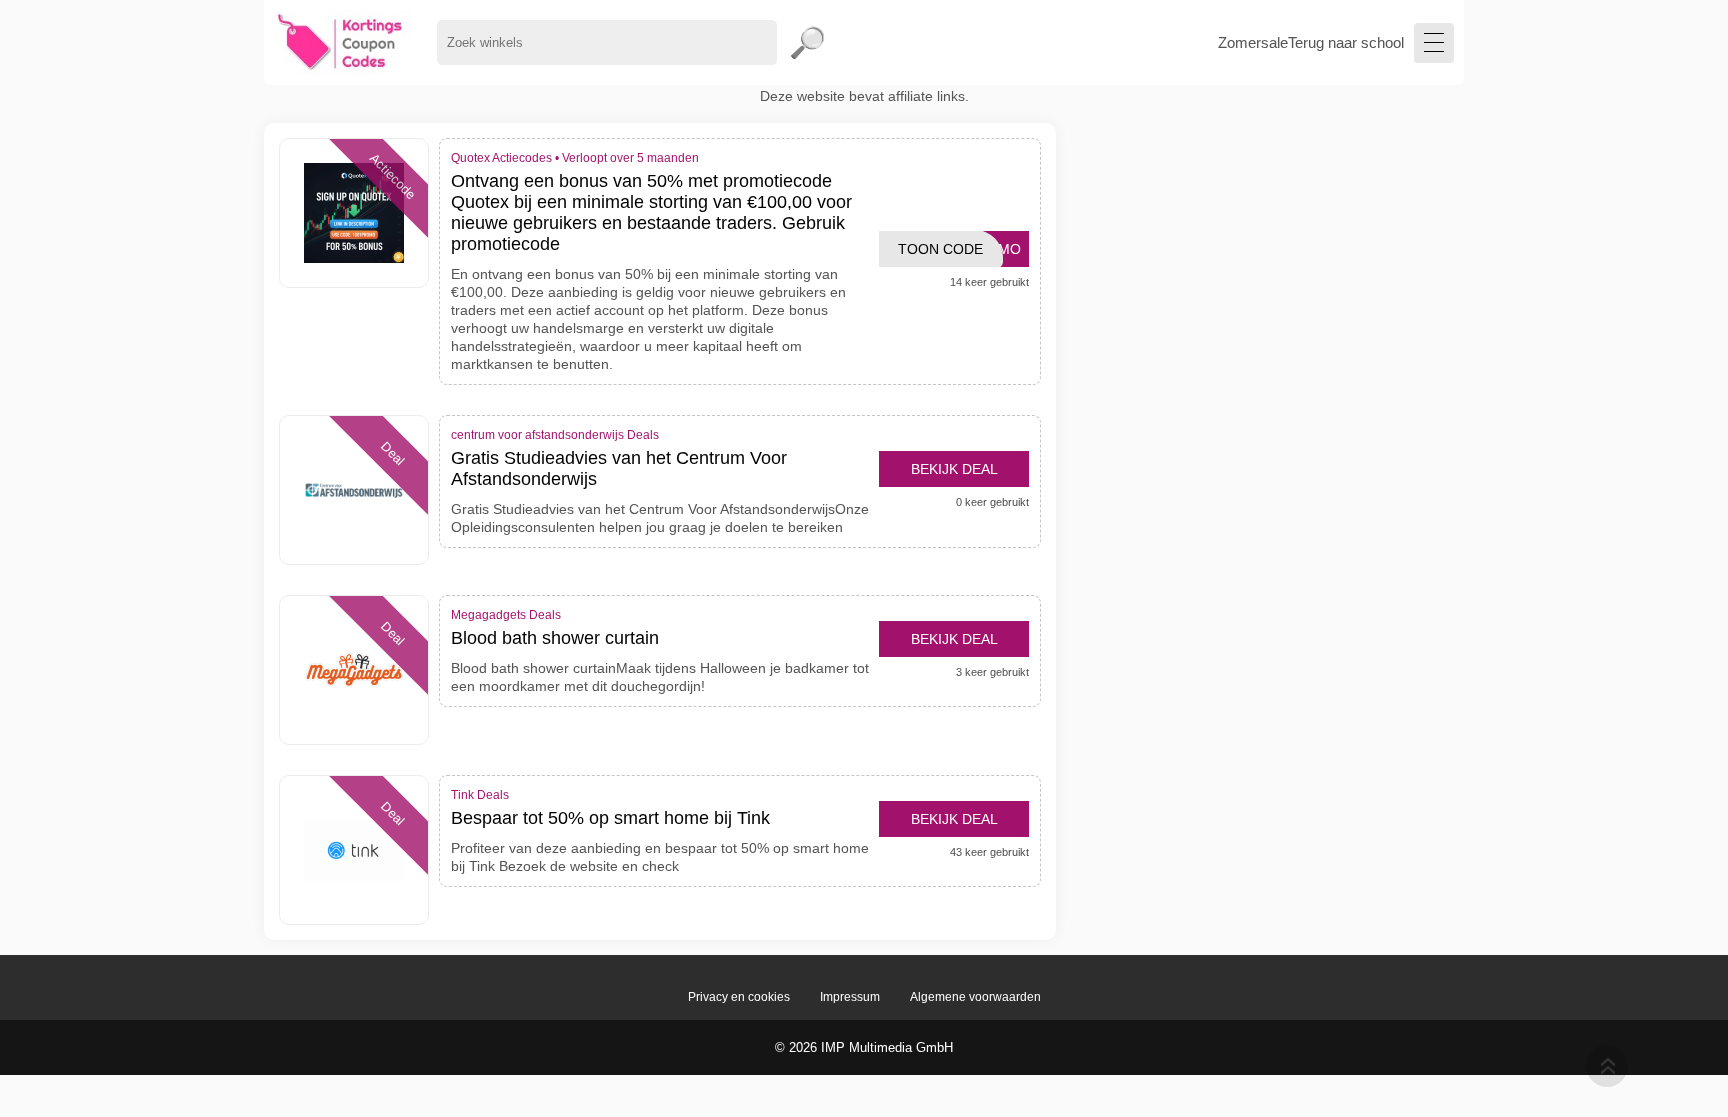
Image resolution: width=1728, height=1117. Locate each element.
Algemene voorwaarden (975, 997)
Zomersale (1253, 42)
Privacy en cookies (739, 997)
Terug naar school (1346, 42)
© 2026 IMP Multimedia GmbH (864, 1047)
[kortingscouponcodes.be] (340, 42)
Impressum (850, 997)
